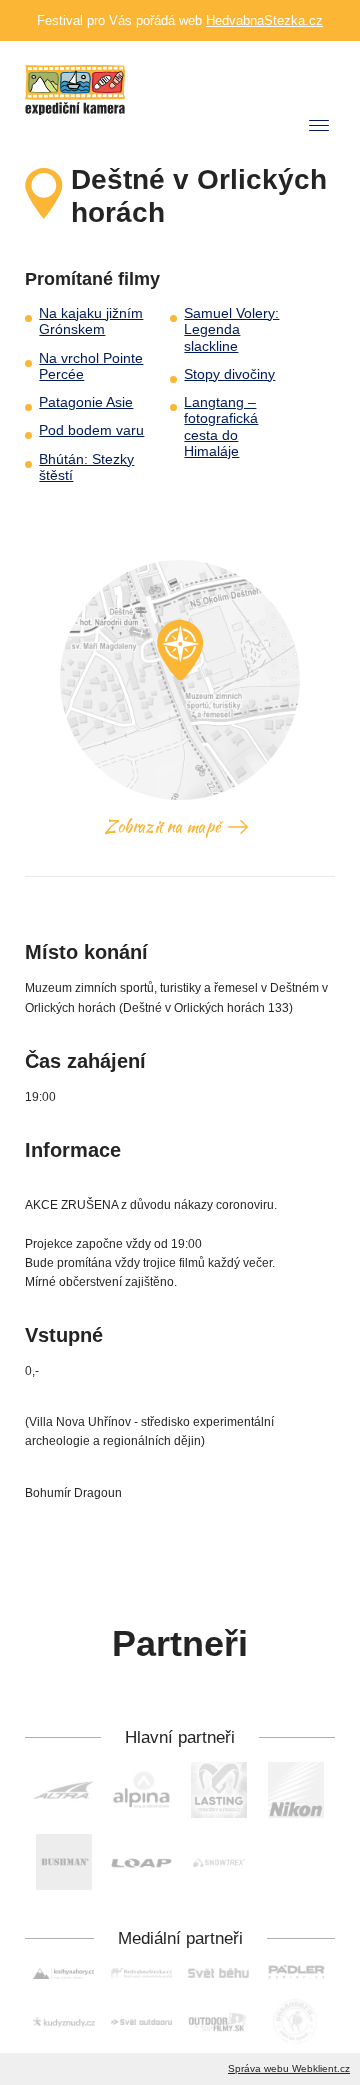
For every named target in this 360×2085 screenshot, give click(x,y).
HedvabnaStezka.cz (264, 20)
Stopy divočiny (229, 374)
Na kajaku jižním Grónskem (91, 321)
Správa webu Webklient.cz (289, 2068)
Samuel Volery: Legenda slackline (231, 330)
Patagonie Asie (86, 402)
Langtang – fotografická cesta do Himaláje (221, 427)
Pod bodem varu (91, 430)
